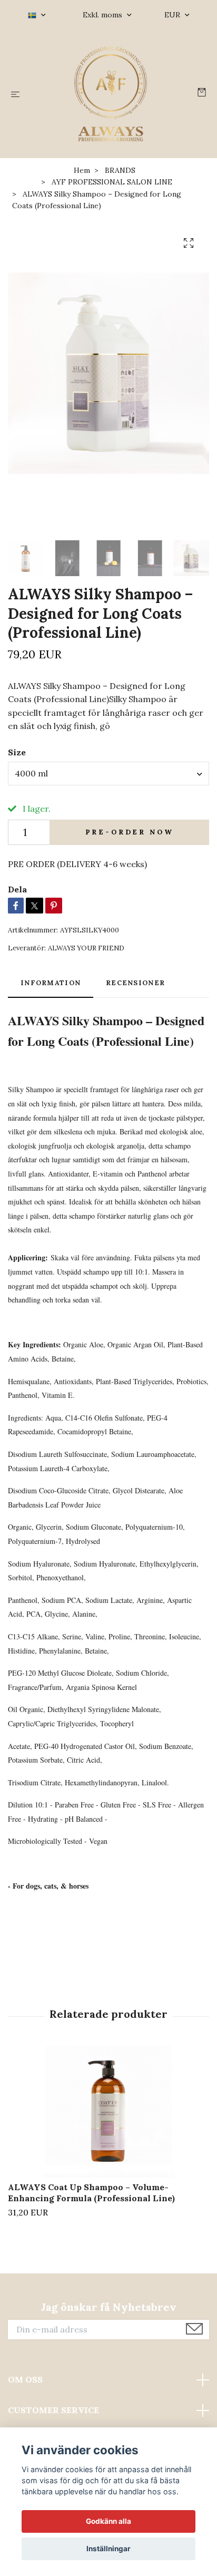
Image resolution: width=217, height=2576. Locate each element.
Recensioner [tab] (135, 983)
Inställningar (108, 2549)
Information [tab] (51, 983)
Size (17, 752)
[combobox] (108, 773)
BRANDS (120, 170)
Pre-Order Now (130, 832)
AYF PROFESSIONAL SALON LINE (112, 182)
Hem (82, 170)
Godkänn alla (108, 2521)
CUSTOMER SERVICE (53, 2410)
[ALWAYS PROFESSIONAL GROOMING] (111, 94)
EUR (173, 15)
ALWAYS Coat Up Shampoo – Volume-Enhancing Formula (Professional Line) (91, 2193)
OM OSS (25, 2379)
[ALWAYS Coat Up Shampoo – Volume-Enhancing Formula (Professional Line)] (108, 2112)
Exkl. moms (103, 15)
